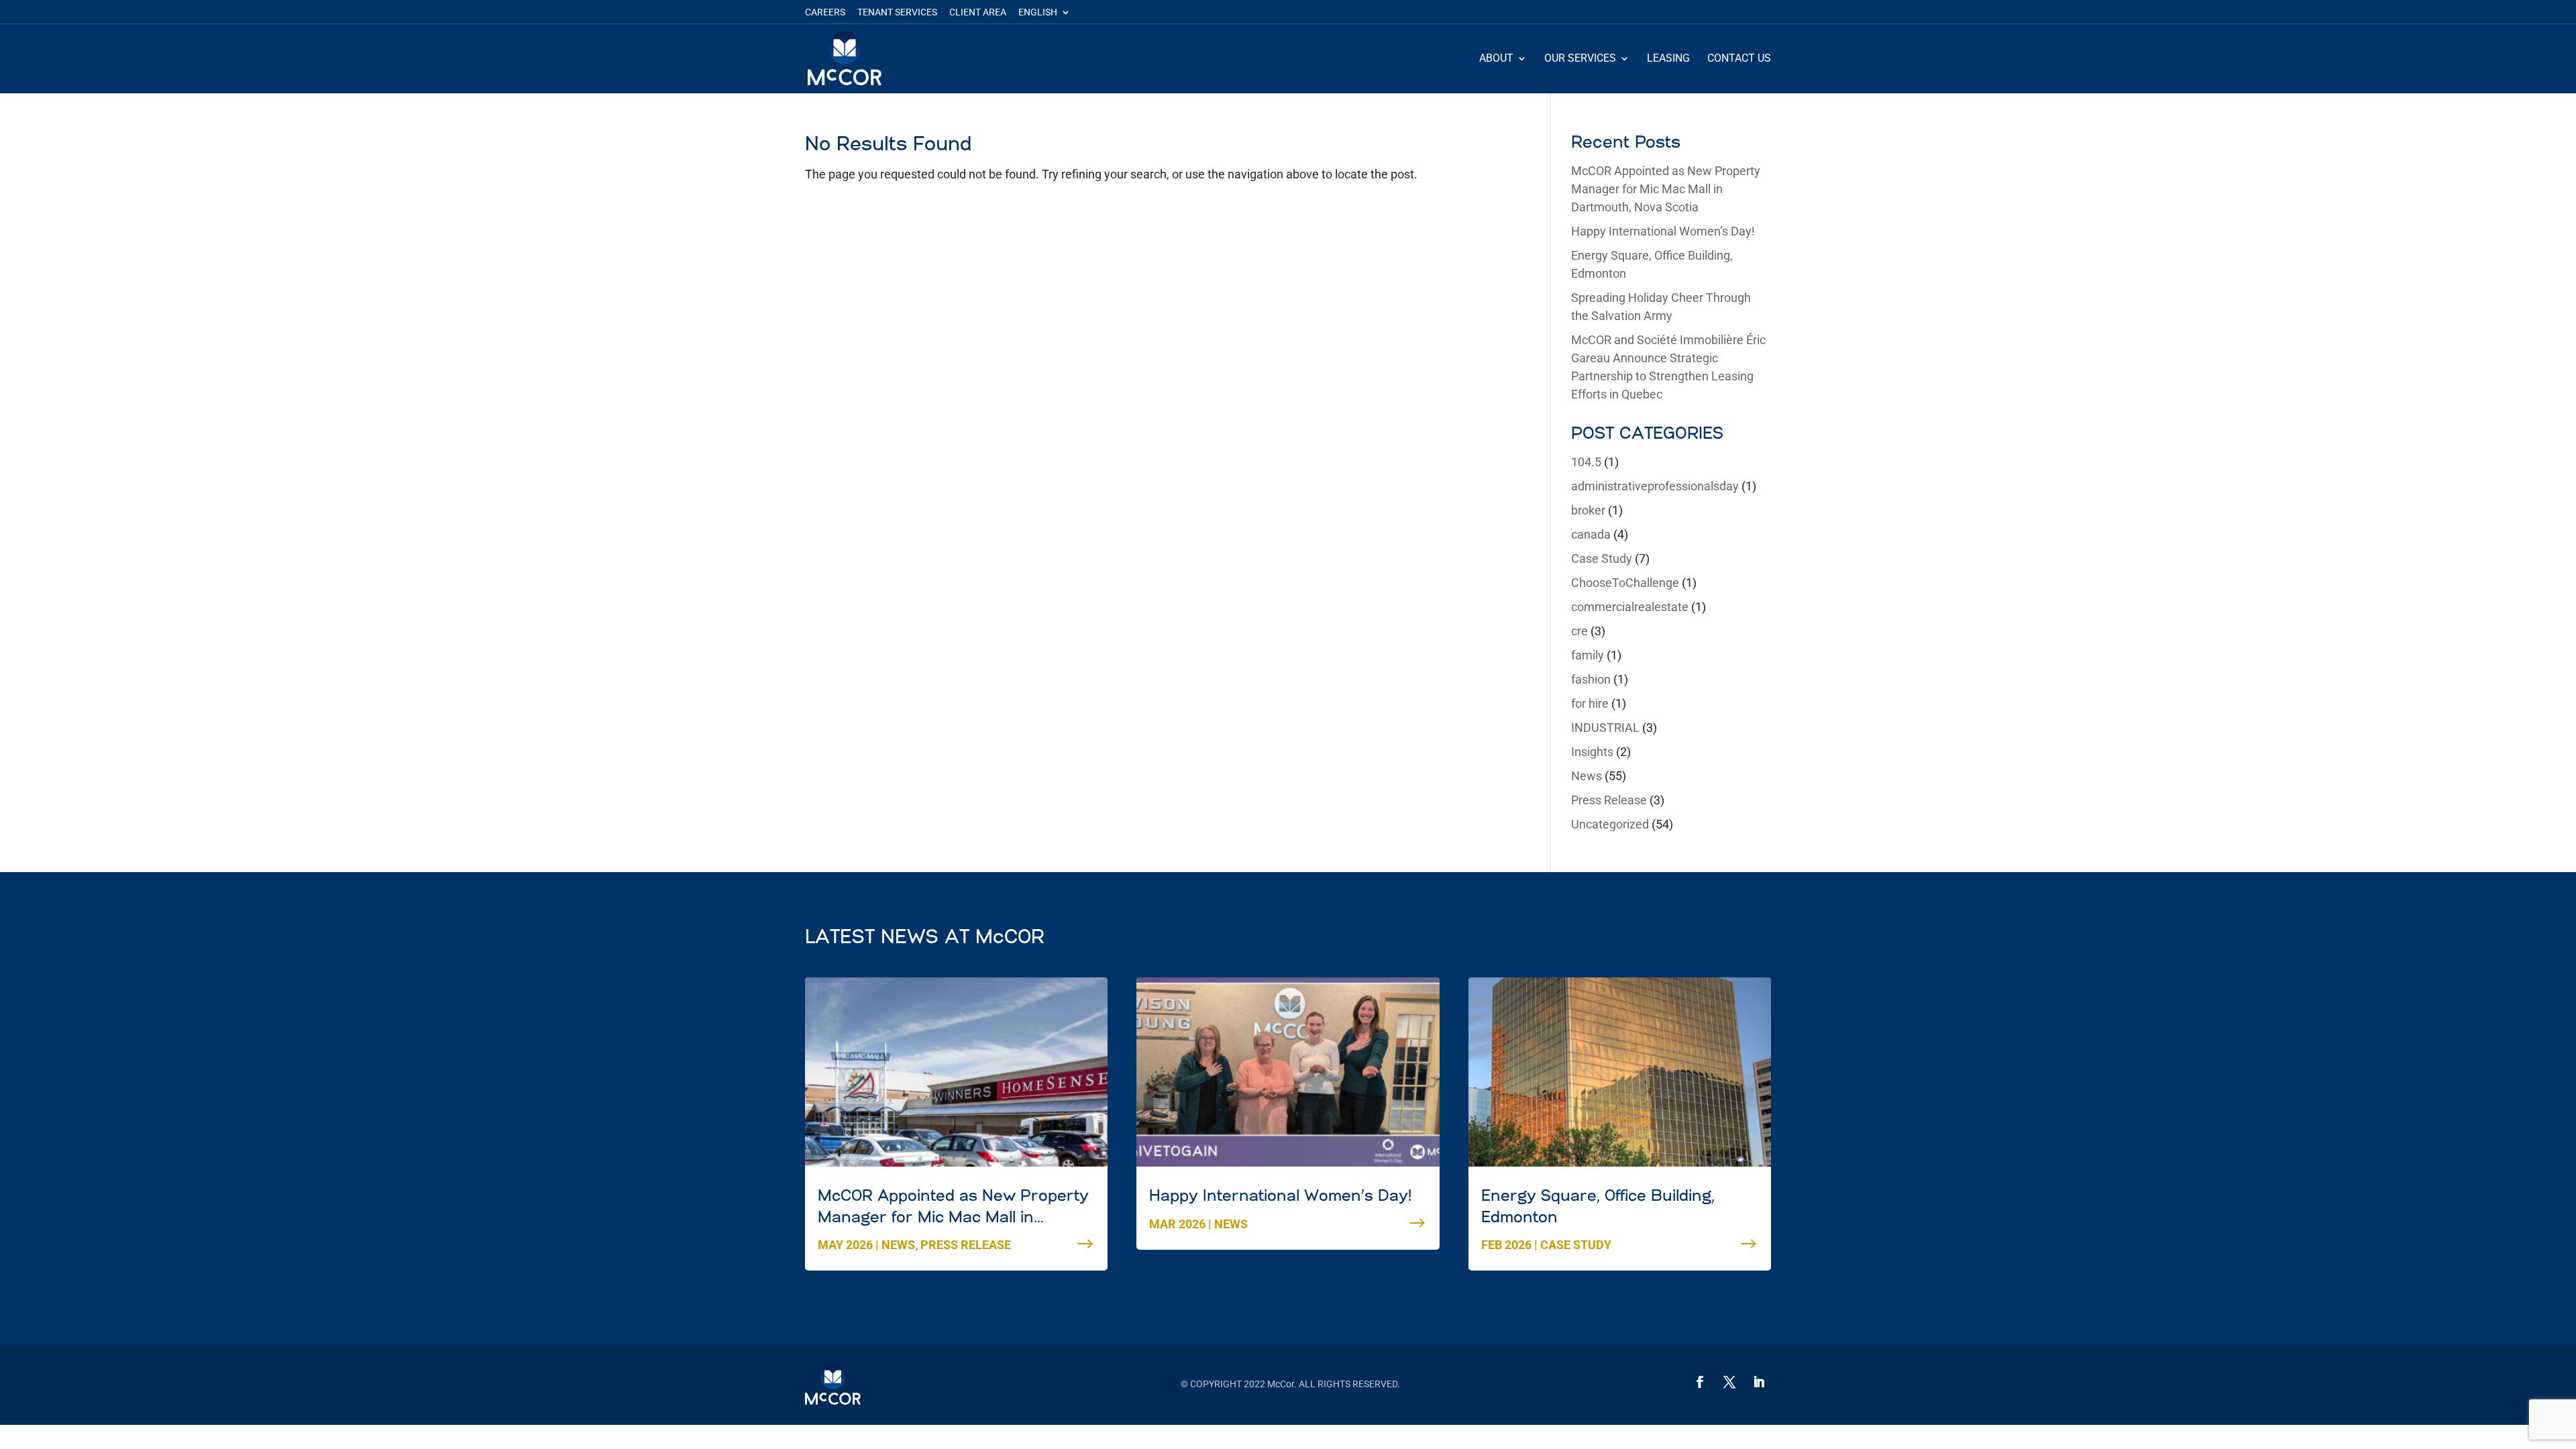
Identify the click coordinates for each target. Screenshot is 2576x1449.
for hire (1590, 703)
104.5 (1586, 462)
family (1588, 655)
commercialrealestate (1630, 607)
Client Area (978, 12)
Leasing (1668, 59)
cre (1579, 631)
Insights (1592, 752)
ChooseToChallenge (1625, 583)
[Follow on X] (1729, 1382)
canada (1591, 534)
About (1496, 59)
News (1587, 776)
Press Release (1609, 800)
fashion (1591, 679)
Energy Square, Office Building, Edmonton (1598, 1207)
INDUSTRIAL (1605, 728)
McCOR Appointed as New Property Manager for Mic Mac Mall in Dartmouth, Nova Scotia (1666, 189)
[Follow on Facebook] (1700, 1382)
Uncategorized (1610, 824)
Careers (825, 12)
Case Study (1602, 558)
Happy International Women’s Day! (1663, 231)
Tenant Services (897, 12)
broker (1588, 510)
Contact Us (1739, 59)
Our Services (1580, 59)
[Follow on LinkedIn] (1759, 1382)
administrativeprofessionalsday (1655, 486)
